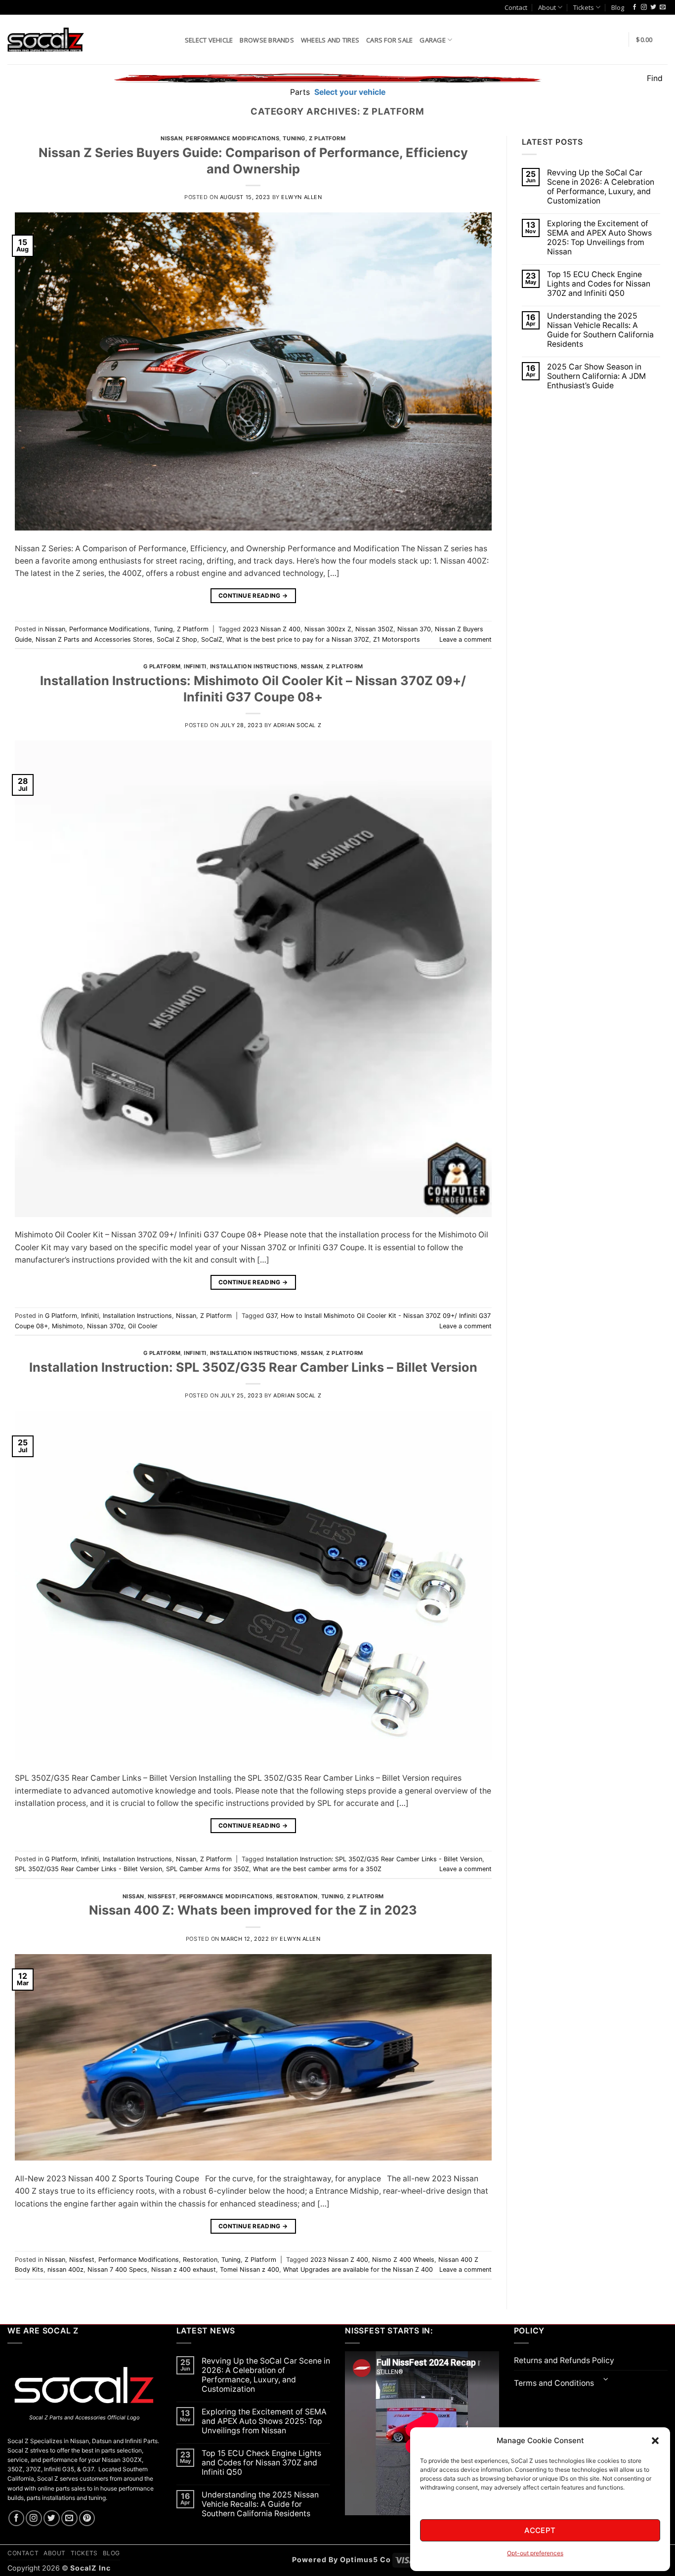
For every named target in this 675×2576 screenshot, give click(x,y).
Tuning (294, 138)
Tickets (584, 7)
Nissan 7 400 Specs (117, 2269)
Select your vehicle (349, 92)
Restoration (297, 1896)
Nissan (171, 138)
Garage (433, 40)
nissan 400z (65, 2269)
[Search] (174, 39)
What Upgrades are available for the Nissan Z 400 (358, 2269)
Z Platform (327, 138)
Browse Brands (267, 40)
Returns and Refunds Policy (564, 2360)
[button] (655, 2441)
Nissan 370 (414, 629)
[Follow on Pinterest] (87, 2518)
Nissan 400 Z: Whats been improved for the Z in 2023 (253, 1910)
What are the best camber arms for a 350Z (317, 1869)
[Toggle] (606, 2380)
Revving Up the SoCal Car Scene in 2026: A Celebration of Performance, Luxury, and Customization (601, 187)
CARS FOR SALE (389, 40)
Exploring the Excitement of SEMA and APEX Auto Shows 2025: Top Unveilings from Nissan (599, 238)
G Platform (162, 666)
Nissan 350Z (374, 629)
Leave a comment (465, 639)
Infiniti (195, 666)
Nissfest (162, 1896)
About (547, 7)
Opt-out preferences (535, 2553)
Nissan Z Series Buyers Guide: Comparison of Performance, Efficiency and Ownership (253, 161)
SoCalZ (212, 639)
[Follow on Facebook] (634, 7)
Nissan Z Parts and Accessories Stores (94, 639)
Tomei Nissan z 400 (250, 2269)
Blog (618, 7)
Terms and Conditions (554, 2383)
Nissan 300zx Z (328, 629)
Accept (540, 2530)
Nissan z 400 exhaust (184, 2269)
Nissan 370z (105, 1326)
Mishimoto (67, 1326)
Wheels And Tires (330, 40)
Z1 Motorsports (397, 639)
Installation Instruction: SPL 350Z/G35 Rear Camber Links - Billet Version (374, 1859)
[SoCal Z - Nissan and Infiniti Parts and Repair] (46, 39)
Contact (516, 7)
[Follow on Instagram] (644, 7)
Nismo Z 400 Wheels (403, 2260)
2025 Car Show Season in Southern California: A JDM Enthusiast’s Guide (596, 376)
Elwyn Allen (301, 197)
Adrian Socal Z (297, 725)
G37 (271, 1316)
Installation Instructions (254, 666)
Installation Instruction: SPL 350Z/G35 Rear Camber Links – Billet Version (253, 1367)
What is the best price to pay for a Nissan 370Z (298, 639)
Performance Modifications (232, 138)
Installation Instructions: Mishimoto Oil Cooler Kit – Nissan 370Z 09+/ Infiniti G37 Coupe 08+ (253, 689)
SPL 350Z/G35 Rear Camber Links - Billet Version (88, 1869)
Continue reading (253, 595)
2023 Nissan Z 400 (272, 629)
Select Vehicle (209, 40)
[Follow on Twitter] (653, 7)
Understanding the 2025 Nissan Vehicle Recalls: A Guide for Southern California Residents (600, 330)
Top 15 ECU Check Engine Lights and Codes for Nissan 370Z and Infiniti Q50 (599, 284)
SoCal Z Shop (177, 639)
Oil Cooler (143, 1326)
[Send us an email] (663, 7)
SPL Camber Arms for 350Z (208, 1869)
